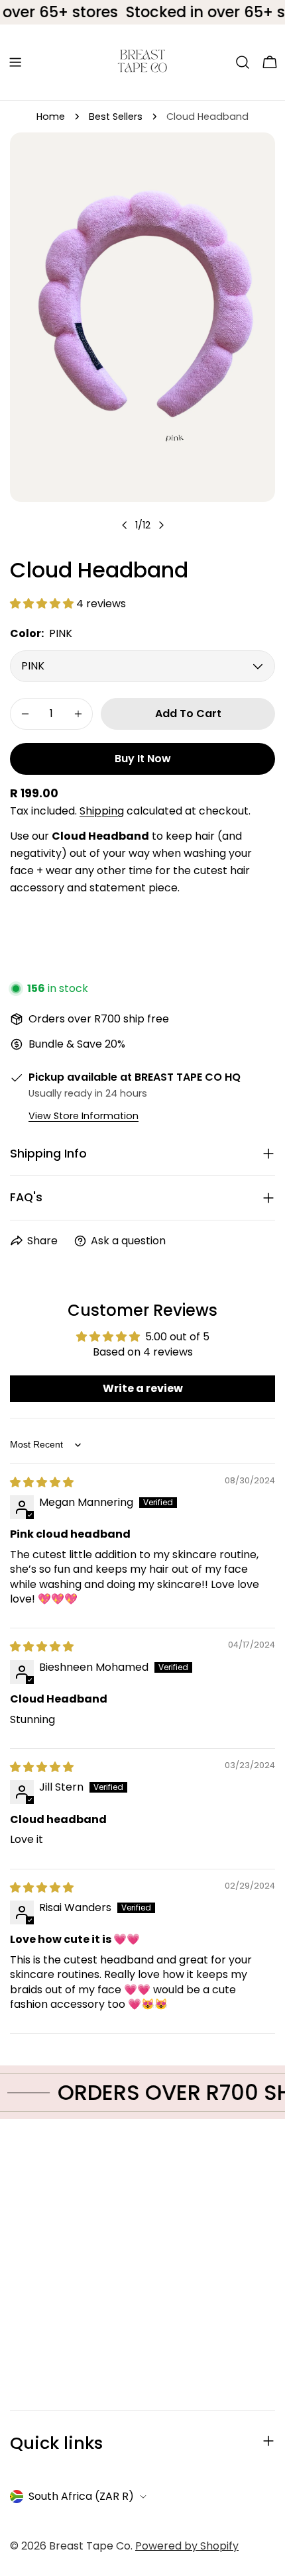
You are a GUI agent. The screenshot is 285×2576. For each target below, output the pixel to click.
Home (51, 117)
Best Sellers (116, 117)
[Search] (243, 62)
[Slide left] (125, 525)
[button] (43, 604)
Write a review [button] (143, 1388)
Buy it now (143, 759)
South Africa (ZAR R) (81, 2496)
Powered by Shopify (187, 2546)
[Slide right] (161, 525)
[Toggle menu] (15, 62)
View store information (84, 1116)
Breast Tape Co (90, 2546)
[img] (42, 1482)
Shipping (102, 811)
